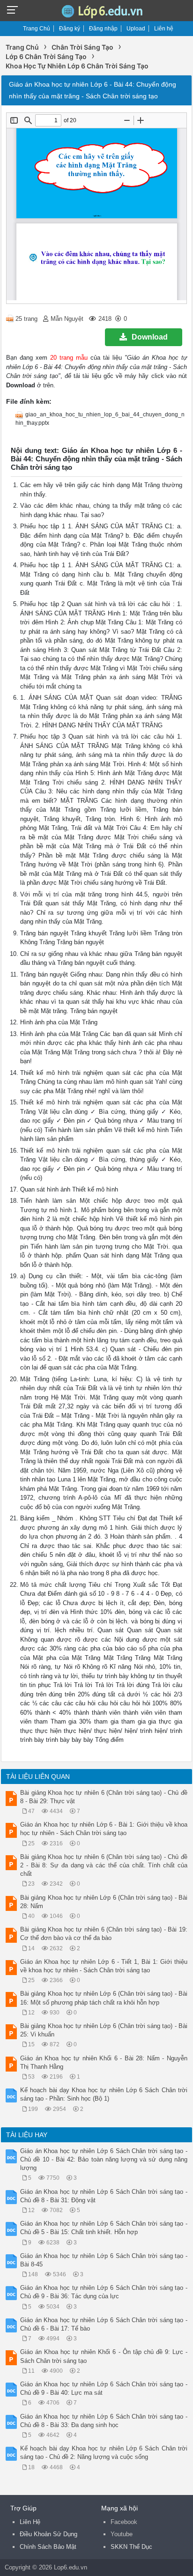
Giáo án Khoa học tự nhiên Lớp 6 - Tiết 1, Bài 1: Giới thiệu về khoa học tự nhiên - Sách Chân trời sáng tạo (104, 1966)
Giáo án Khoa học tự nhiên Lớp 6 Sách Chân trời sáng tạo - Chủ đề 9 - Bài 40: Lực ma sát (104, 2388)
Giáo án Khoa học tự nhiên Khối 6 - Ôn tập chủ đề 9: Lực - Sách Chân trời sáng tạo (104, 2356)
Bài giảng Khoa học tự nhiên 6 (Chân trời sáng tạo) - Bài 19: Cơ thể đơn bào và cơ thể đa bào (104, 1934)
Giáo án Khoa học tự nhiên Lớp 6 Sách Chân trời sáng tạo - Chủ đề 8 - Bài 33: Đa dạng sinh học (104, 2421)
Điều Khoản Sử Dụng (48, 2534)
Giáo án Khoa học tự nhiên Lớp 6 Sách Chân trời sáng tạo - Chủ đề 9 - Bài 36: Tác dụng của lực (104, 2292)
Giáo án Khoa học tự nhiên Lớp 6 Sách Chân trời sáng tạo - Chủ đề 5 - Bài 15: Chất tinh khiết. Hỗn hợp (104, 2228)
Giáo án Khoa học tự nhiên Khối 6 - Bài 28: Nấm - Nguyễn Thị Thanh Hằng (104, 2062)
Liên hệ (164, 29)
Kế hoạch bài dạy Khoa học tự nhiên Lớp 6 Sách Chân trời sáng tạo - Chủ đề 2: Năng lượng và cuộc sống (104, 2453)
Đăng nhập (103, 29)
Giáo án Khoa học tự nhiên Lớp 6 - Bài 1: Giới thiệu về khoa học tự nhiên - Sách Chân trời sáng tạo (104, 1829)
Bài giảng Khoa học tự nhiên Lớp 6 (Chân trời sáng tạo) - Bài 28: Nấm (104, 1902)
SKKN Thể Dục (131, 2547)
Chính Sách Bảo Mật (48, 2547)
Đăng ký (70, 29)
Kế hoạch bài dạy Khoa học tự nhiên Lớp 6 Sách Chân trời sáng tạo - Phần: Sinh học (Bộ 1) (104, 2094)
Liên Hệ (30, 2522)
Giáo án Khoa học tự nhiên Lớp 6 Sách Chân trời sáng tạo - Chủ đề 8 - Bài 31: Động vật (104, 2196)
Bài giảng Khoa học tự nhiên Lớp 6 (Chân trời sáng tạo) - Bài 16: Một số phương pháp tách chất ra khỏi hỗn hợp (104, 1998)
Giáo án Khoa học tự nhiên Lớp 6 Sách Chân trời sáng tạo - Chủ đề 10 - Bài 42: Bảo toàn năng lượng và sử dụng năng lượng (104, 2159)
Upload (136, 29)
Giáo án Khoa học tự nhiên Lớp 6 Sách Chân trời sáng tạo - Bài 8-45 (104, 2260)
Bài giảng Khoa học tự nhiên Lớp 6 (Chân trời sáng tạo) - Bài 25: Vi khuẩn (104, 2030)
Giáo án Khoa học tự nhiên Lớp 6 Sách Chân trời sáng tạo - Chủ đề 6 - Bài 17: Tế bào (104, 2324)
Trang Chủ (37, 29)
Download (150, 337)
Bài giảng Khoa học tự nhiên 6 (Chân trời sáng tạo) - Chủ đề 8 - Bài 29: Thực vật (104, 1797)
